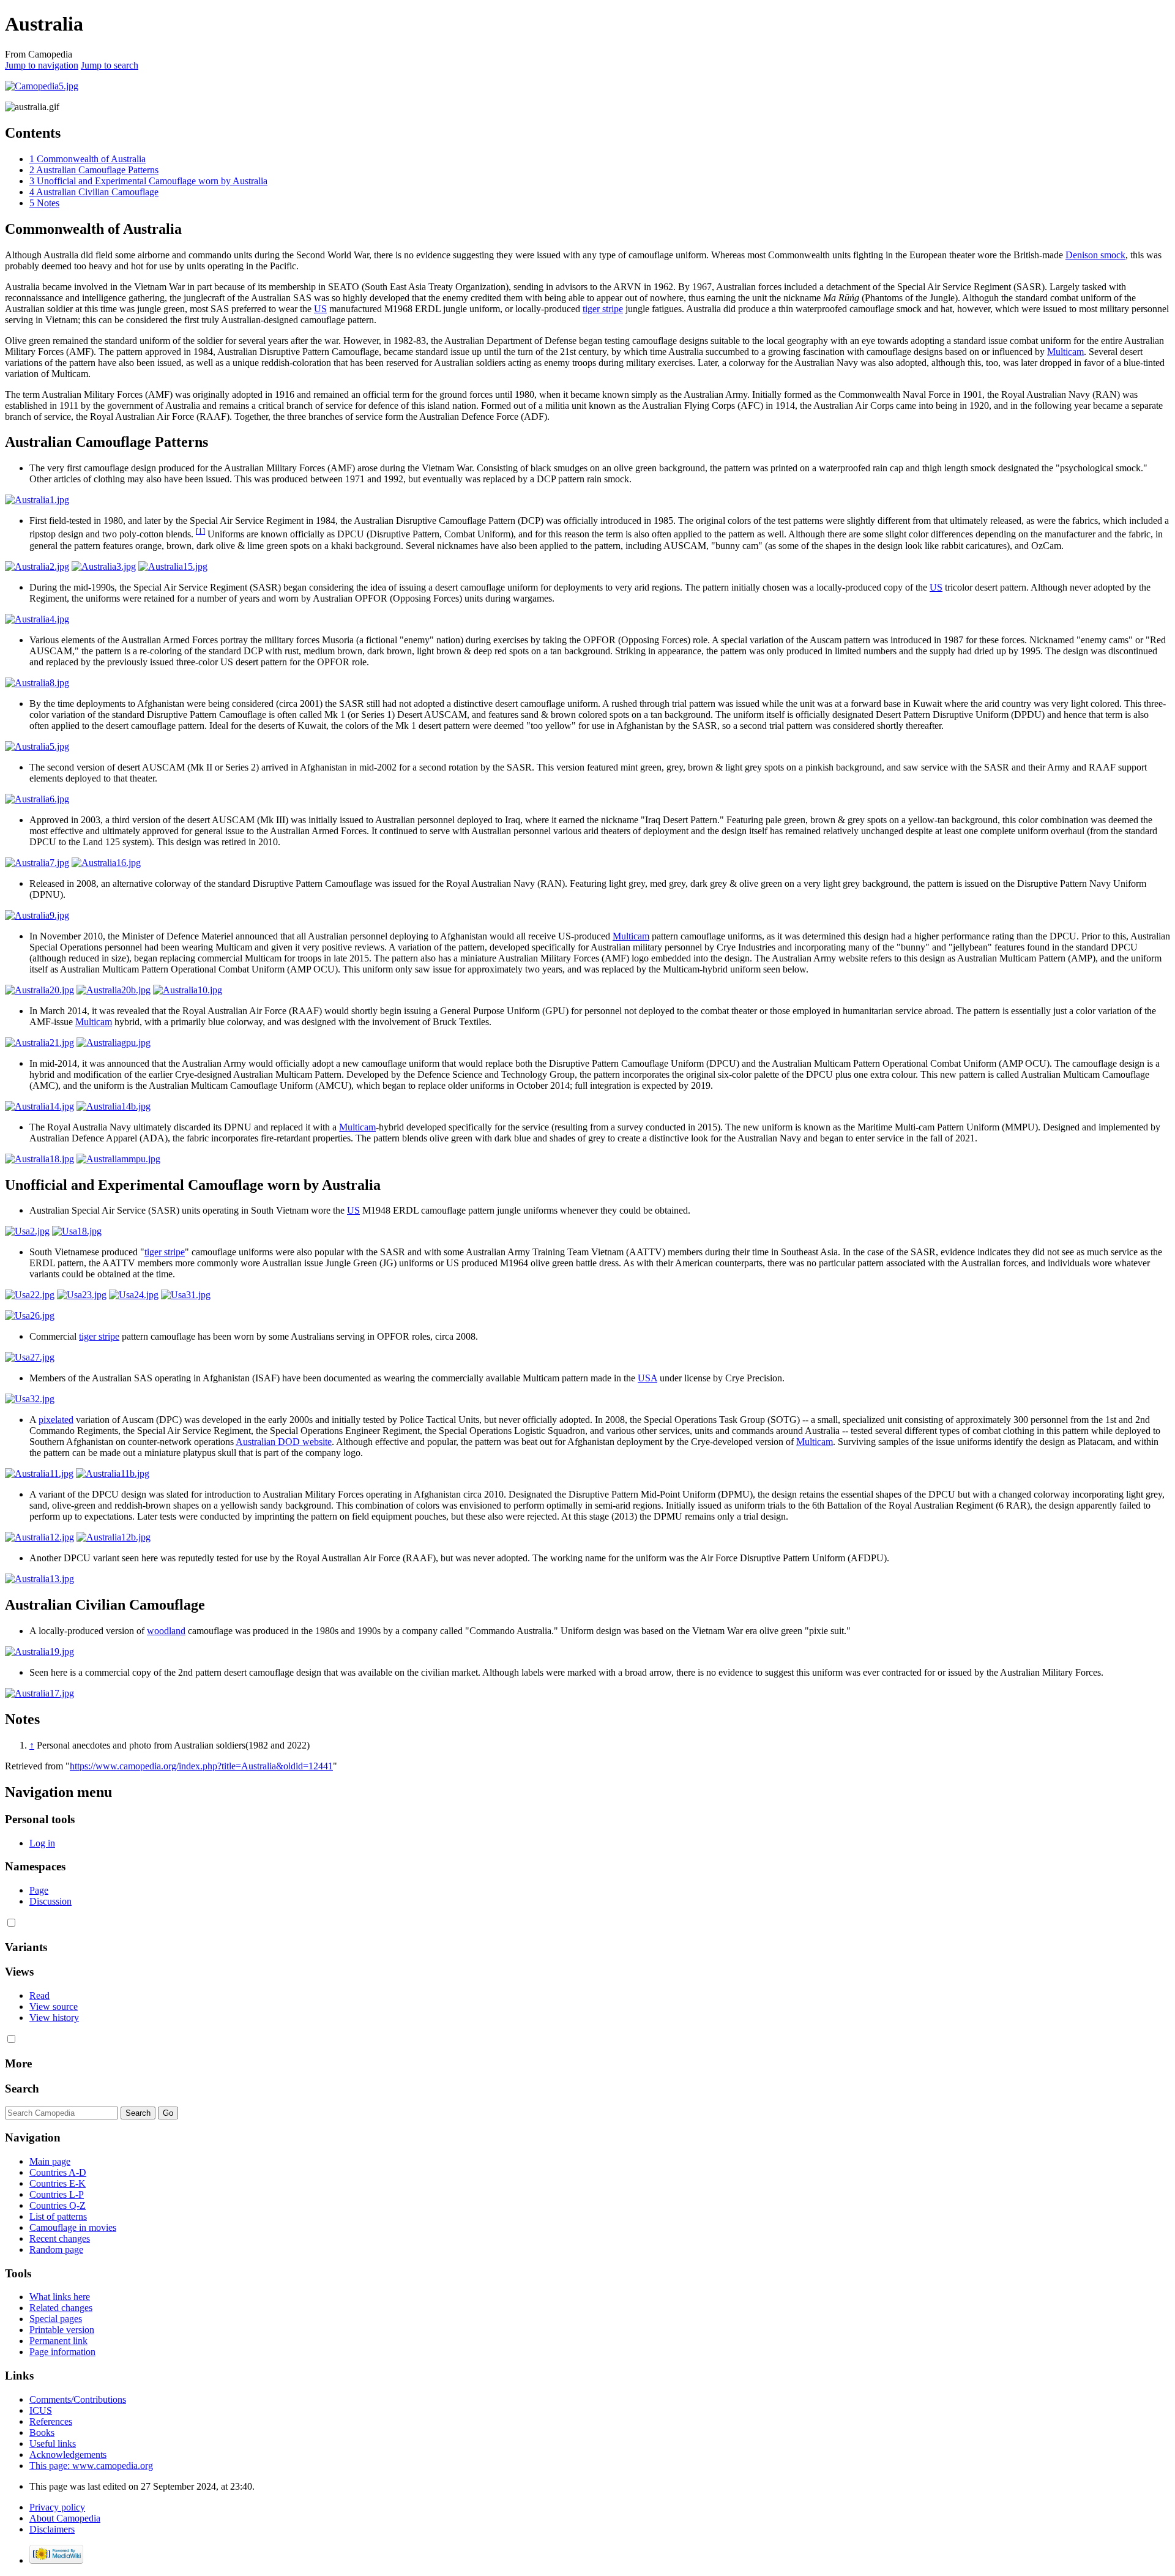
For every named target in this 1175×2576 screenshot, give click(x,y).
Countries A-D (58, 2172)
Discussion (50, 1901)
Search (22, 2089)
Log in (42, 1843)
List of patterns (58, 2216)
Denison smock (1095, 255)
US (320, 309)
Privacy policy (57, 2507)
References (51, 2421)
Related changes (61, 2308)
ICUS (41, 2410)
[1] (200, 531)
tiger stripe (603, 309)
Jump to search (110, 65)
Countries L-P (57, 2194)
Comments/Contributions (78, 2399)
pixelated (56, 1420)
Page (39, 1890)
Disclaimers (52, 2529)
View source (54, 2007)
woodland (166, 1631)
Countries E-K (58, 2183)
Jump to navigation (42, 65)
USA (647, 1378)
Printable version (62, 2330)
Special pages (56, 2319)
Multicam (1065, 352)
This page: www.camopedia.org (91, 2466)
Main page (50, 2161)
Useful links (53, 2443)
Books (42, 2432)
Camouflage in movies (73, 2227)
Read (39, 1995)
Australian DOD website (284, 1442)
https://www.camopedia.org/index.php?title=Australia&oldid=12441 (201, 1766)
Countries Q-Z (58, 2205)
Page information (62, 2352)
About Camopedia (65, 2518)
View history (54, 2018)
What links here (60, 2297)
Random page (56, 2249)
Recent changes (60, 2238)
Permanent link (58, 2341)
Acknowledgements (68, 2455)
